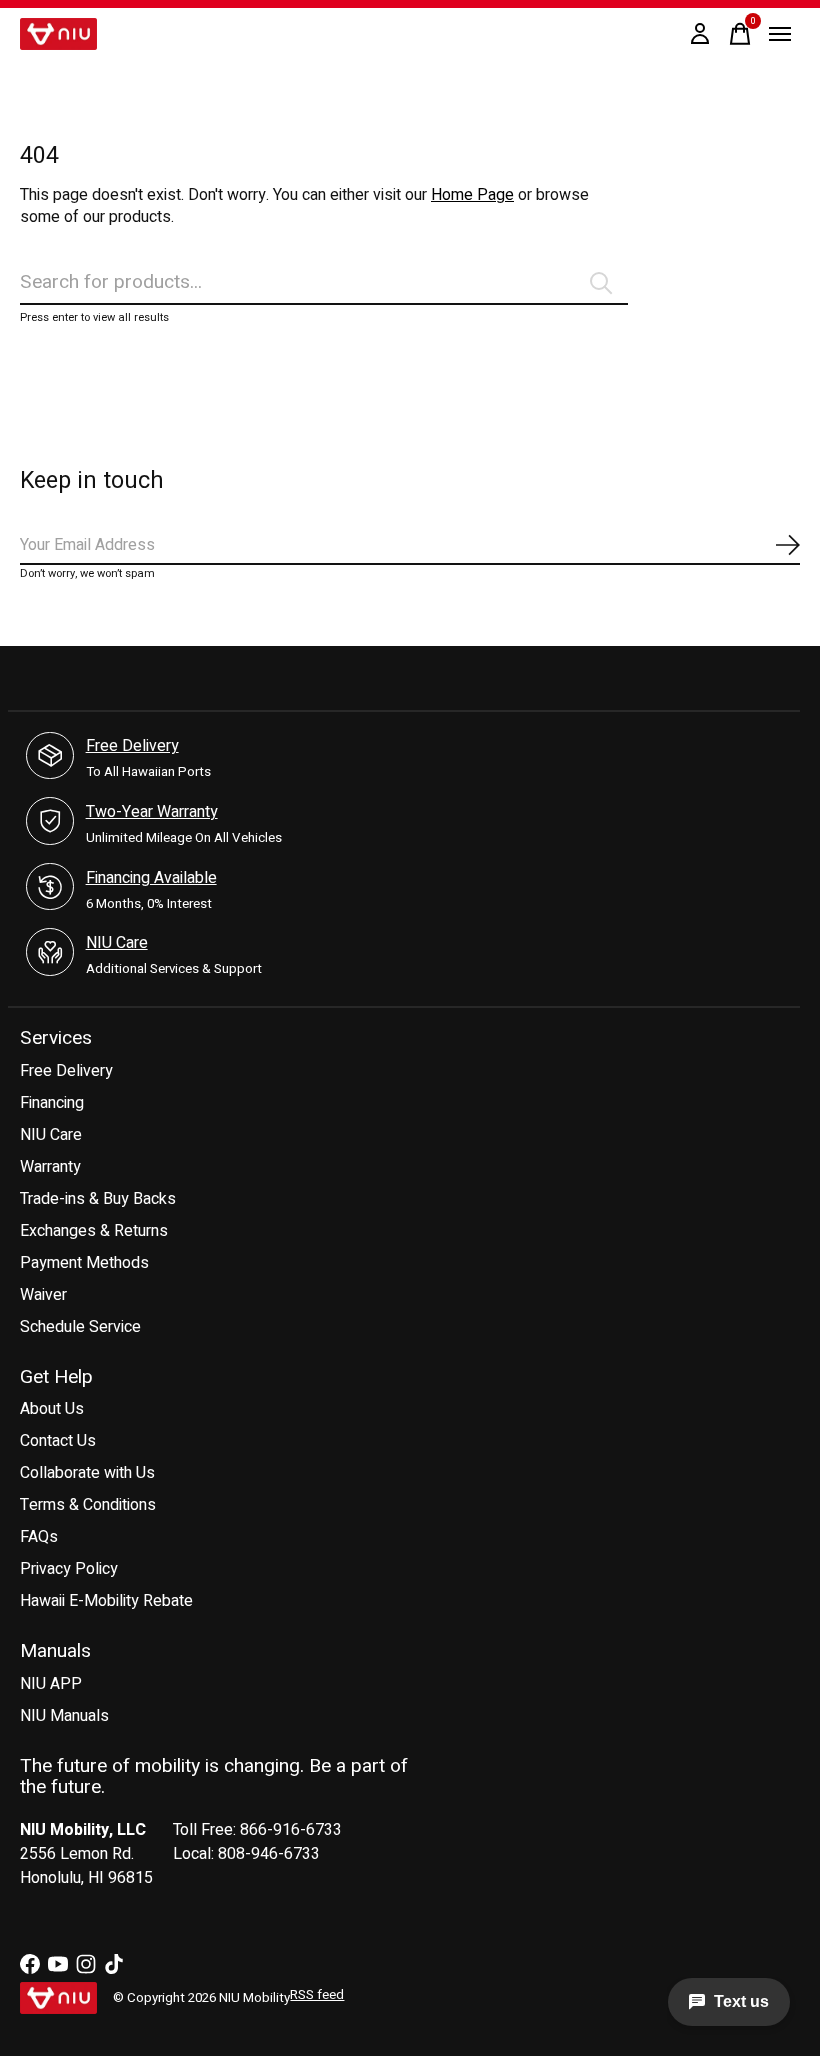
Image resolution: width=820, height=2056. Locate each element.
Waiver (43, 1295)
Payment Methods (84, 1263)
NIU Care (117, 943)
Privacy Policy (69, 1569)
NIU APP (51, 1684)
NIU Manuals (64, 1716)
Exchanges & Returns (94, 1231)
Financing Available (151, 878)
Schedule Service (80, 1327)
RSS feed (317, 1995)
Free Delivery (132, 746)
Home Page (472, 195)
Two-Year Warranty (152, 812)
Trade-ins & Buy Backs (98, 1199)
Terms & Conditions (88, 1505)
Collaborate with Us (87, 1473)
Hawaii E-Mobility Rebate (106, 1601)
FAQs (39, 1537)
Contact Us (58, 1441)
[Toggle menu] (780, 34)
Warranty (50, 1167)
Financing (52, 1103)
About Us (52, 1409)
